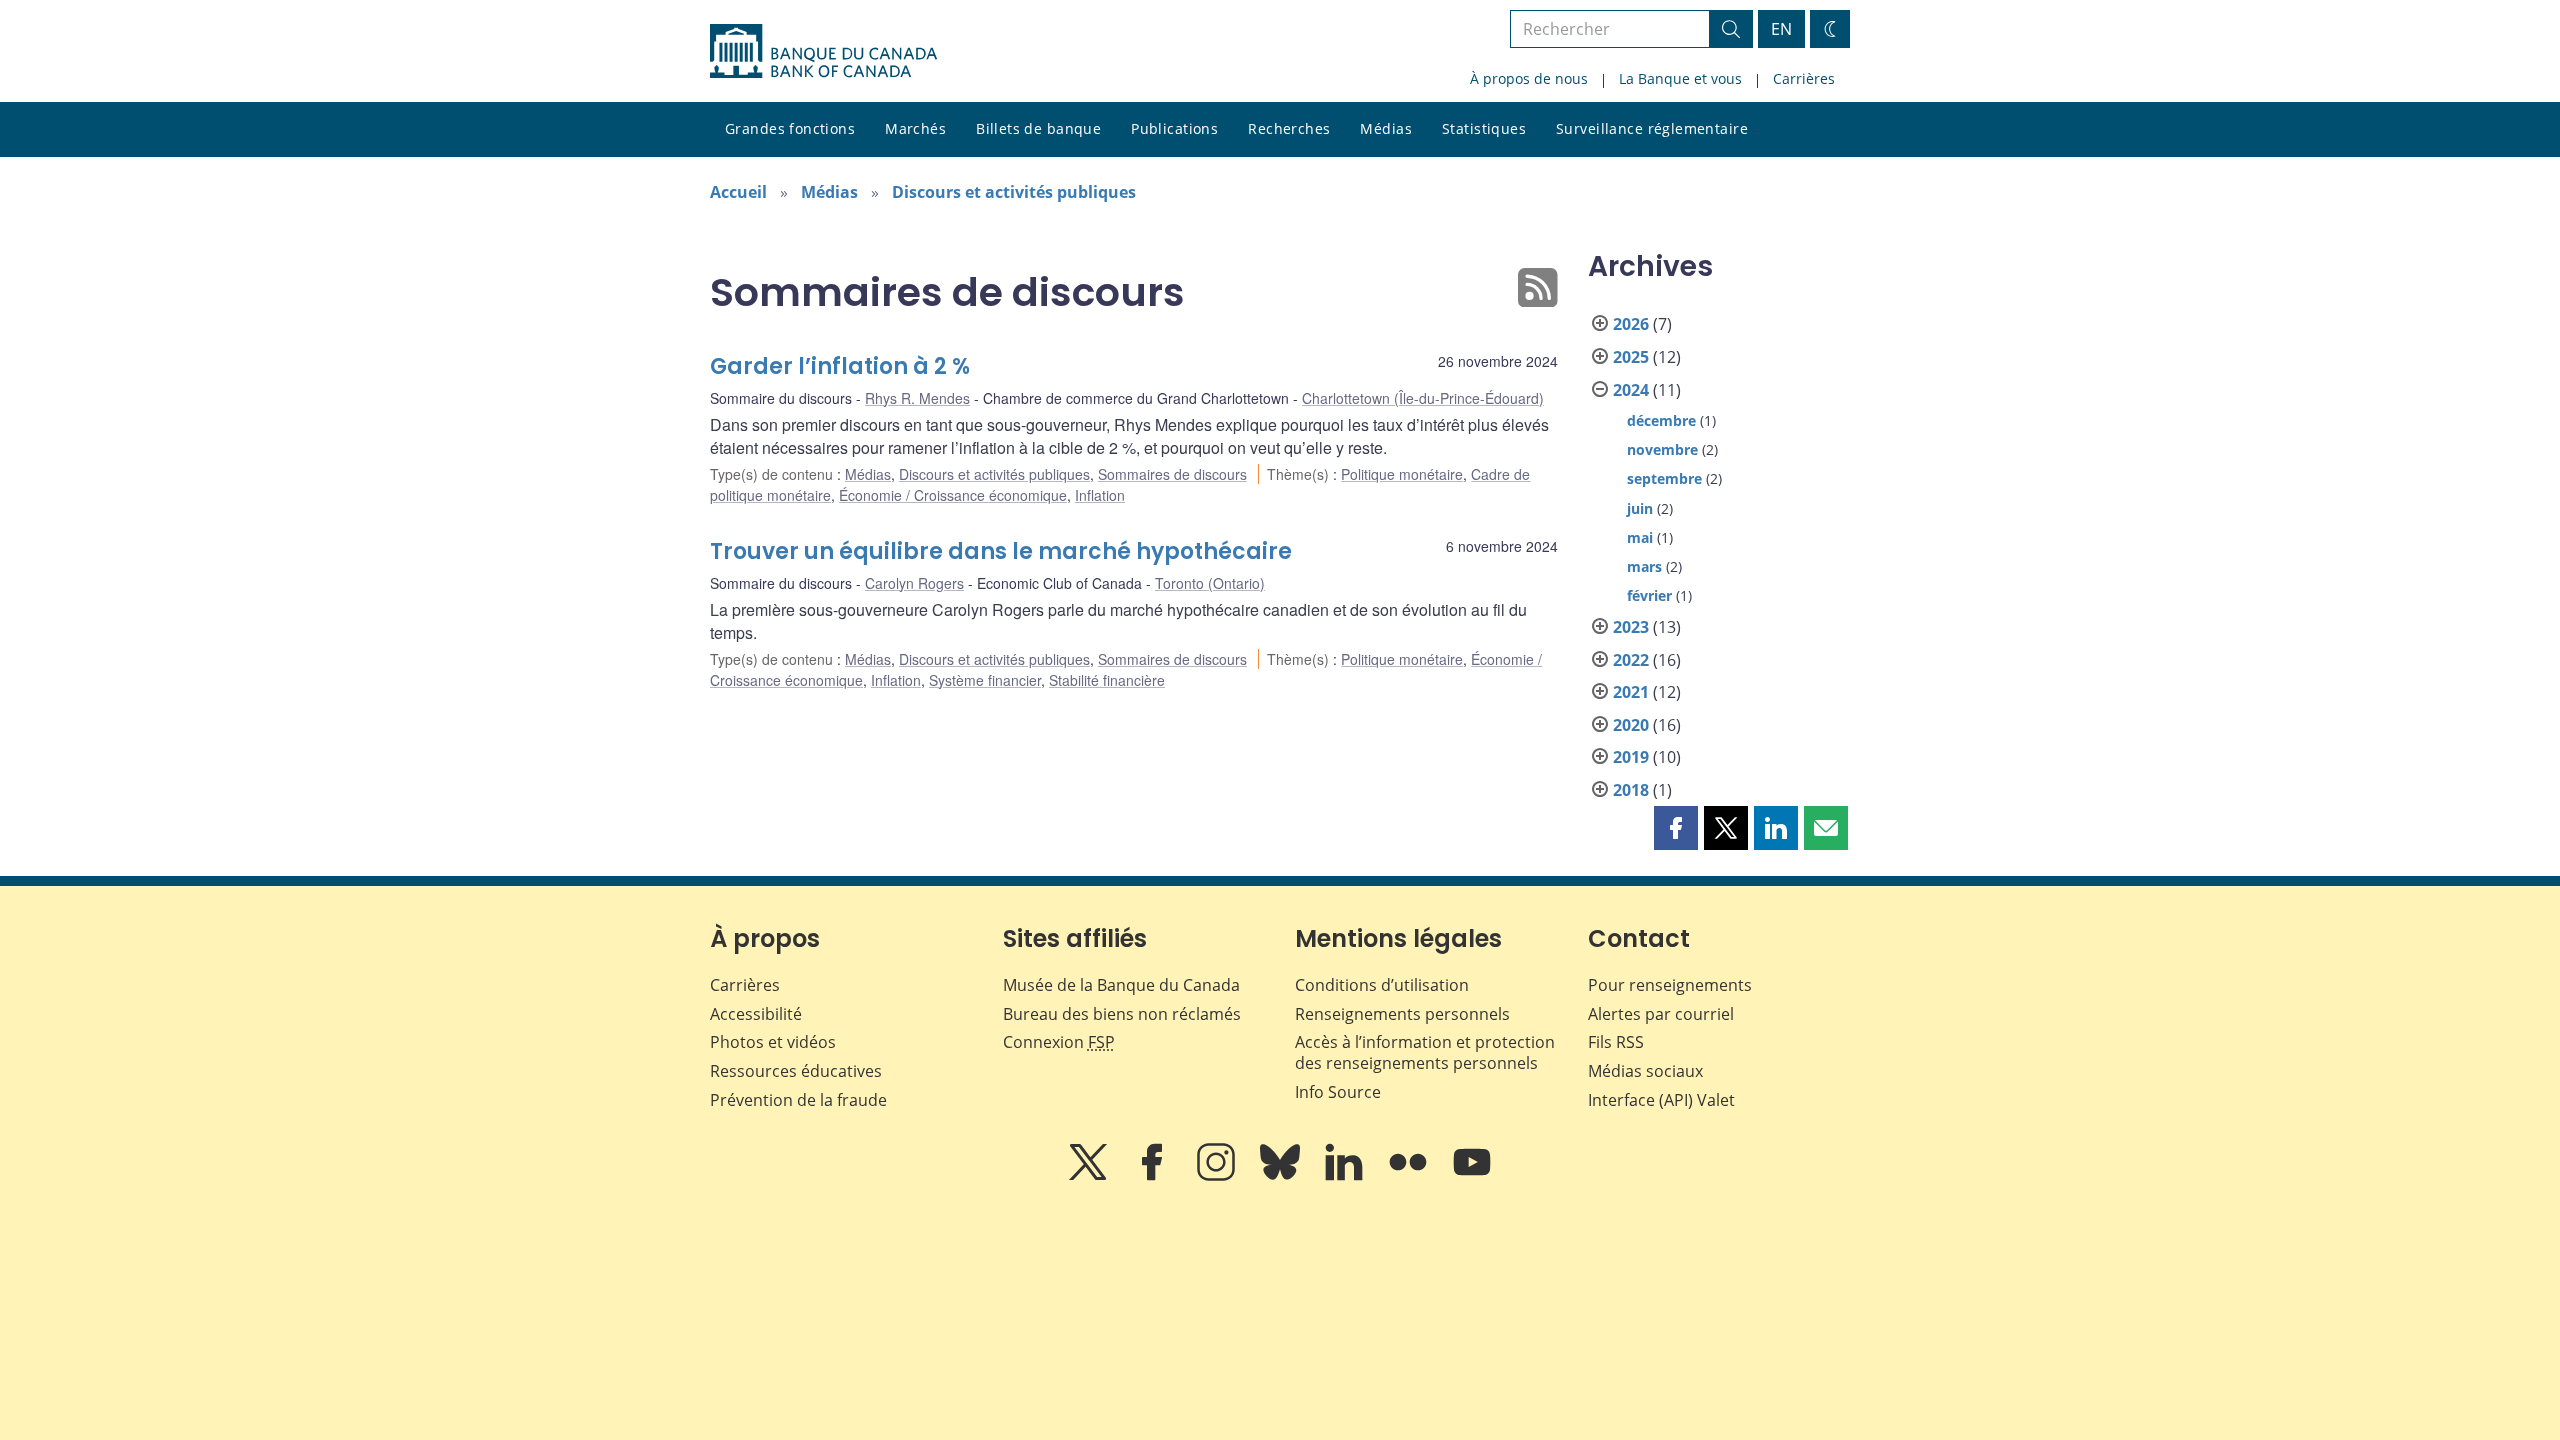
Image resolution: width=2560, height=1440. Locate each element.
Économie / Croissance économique (953, 495)
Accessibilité (756, 1014)
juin (1640, 508)
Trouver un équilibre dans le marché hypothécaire (1001, 551)
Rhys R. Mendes (917, 398)
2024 (1631, 390)
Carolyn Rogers (914, 583)
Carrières (1804, 78)
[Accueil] (823, 51)
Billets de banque (1038, 128)
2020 (1631, 725)
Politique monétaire (1402, 474)
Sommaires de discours (1172, 474)
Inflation (1100, 495)
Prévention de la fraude (798, 1100)
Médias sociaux (1645, 1071)
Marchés (915, 128)
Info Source (1338, 1092)
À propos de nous (1529, 78)
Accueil (738, 192)
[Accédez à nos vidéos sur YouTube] (1472, 1176)
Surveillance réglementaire (1652, 128)
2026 (1631, 324)
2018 (1631, 790)
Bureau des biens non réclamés (1122, 1014)
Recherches (1289, 128)
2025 (1631, 357)
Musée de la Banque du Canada (1121, 985)
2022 (1631, 660)
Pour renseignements (1670, 985)
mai (1640, 537)
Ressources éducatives (796, 1071)
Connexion (1059, 1042)
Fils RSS (1616, 1042)
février (1649, 595)
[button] (1676, 828)
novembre (1662, 449)
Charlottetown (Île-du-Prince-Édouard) (1423, 398)
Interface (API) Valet (1661, 1100)
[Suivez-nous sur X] (1090, 1176)
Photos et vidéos (773, 1042)
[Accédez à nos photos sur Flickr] (1410, 1176)
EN (1781, 29)
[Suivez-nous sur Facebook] (1154, 1176)
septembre (1664, 478)
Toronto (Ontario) (1210, 583)
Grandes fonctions (790, 128)
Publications (1174, 128)
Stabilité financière (1107, 680)
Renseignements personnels (1402, 1014)
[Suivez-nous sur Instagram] (1218, 1176)
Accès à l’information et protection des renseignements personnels (1425, 1052)
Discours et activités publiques (1014, 192)
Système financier (985, 680)
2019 (1631, 757)
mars (1644, 566)
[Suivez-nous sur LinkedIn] (1346, 1176)
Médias (1386, 128)
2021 (1631, 692)
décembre (1661, 420)
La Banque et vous (1680, 78)
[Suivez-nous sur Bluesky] (1282, 1176)
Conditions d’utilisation (1382, 985)
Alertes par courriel (1661, 1014)
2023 (1631, 627)
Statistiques (1484, 128)
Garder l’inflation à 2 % (840, 366)
